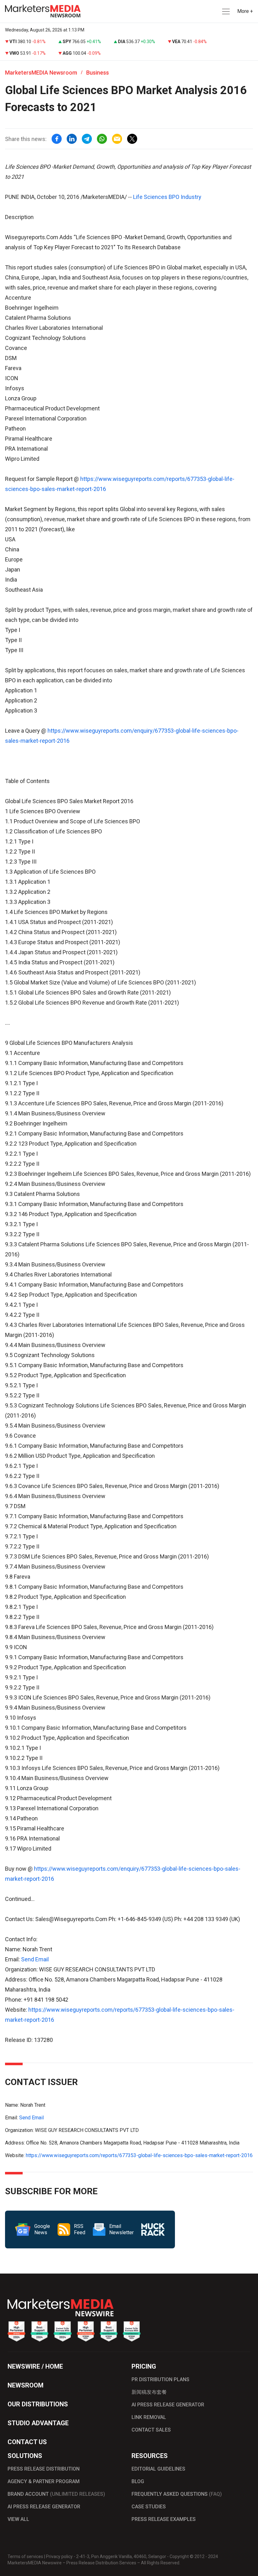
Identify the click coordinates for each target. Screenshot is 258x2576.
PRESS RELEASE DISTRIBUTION (44, 2469)
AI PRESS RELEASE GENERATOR (168, 2405)
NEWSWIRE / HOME (35, 2366)
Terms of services (25, 2556)
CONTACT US (27, 2442)
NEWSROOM (25, 2385)
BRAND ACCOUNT (56, 2494)
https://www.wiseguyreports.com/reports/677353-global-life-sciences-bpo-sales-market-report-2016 (139, 2155)
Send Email (35, 1959)
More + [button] (245, 11)
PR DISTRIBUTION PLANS (160, 2379)
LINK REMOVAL (149, 2417)
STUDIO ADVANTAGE (38, 2423)
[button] (225, 11)
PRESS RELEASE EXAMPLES (164, 2519)
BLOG (138, 2481)
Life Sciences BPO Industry (167, 197)
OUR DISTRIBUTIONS (38, 2404)
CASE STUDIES (149, 2507)
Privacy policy (59, 2556)
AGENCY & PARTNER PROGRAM (44, 2481)
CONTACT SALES (151, 2430)
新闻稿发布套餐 (149, 2392)
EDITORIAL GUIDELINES (158, 2469)
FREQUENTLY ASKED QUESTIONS (177, 2494)
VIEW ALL (18, 2519)
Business (98, 73)
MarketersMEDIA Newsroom (41, 73)
